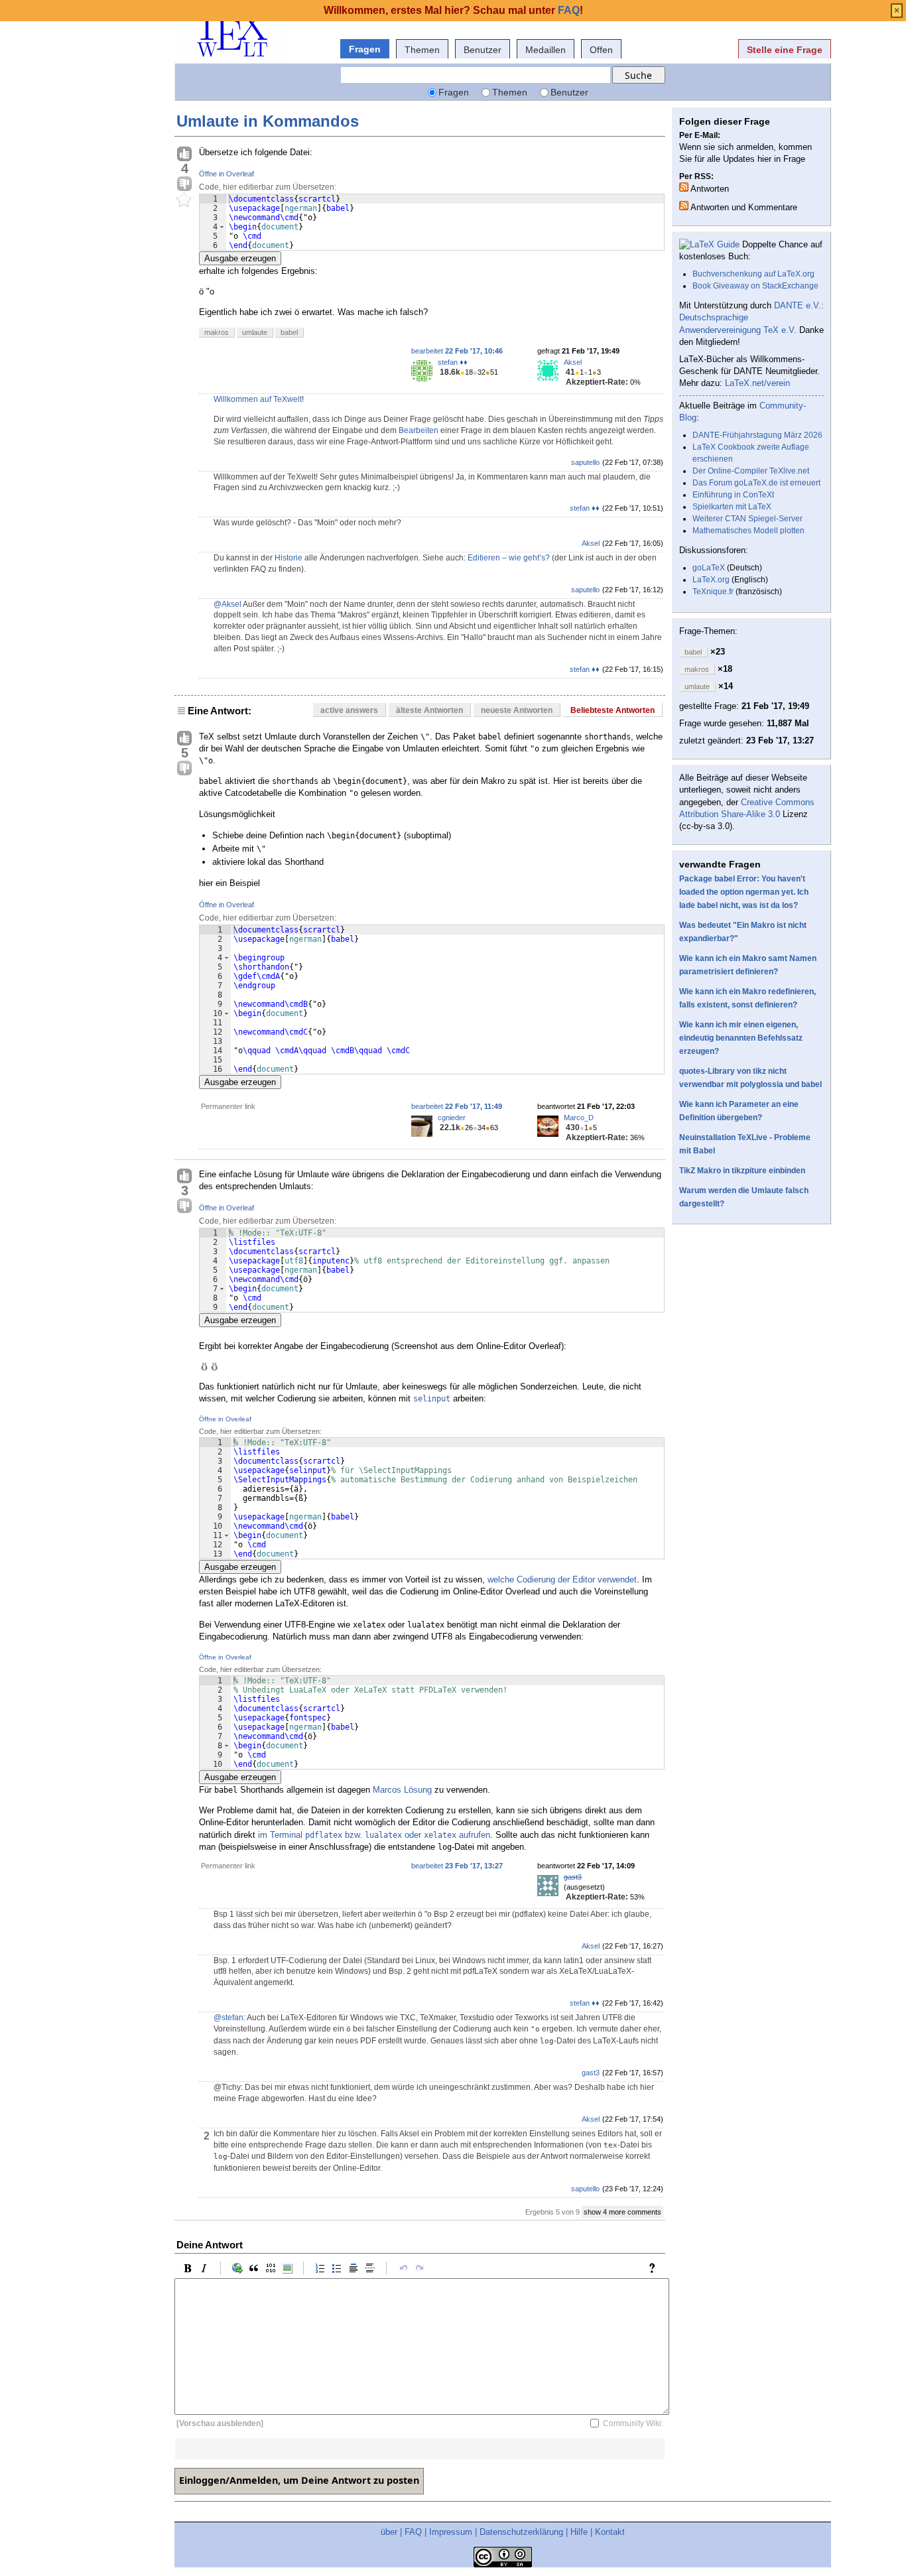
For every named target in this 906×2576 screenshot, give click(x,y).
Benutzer (483, 50)
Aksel (573, 362)
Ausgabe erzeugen (240, 258)
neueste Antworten (517, 710)
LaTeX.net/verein (757, 383)
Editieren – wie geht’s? (509, 558)
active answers (349, 710)
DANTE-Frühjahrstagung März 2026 (757, 435)
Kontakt (610, 2532)
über (389, 2532)
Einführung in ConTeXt (733, 495)
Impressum (451, 2532)
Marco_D (579, 1118)
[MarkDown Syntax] (655, 2268)
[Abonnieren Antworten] (684, 187)
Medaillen (546, 50)
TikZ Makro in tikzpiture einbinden (742, 1171)
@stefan (228, 2018)
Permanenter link (228, 1106)
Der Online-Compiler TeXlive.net (751, 471)
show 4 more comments (622, 2212)
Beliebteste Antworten (613, 710)
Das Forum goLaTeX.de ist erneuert (756, 483)
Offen (601, 50)
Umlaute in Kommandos (268, 121)
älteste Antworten (429, 710)
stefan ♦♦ (453, 362)
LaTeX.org (711, 580)
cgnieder (452, 1118)
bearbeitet (457, 351)
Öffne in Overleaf (227, 174)
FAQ (413, 2532)
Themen (422, 50)
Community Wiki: (633, 2423)
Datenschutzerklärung (521, 2532)
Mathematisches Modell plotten (748, 531)
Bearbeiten (419, 430)
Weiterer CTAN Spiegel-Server (747, 519)
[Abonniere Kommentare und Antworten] (684, 206)
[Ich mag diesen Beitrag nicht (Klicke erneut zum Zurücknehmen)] (184, 184)
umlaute (255, 332)
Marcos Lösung (402, 1790)
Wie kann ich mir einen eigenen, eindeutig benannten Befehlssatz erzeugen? (741, 1038)
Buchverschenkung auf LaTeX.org (753, 274)
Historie (289, 558)
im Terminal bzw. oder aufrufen (374, 1835)
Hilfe (579, 2532)
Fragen (365, 49)
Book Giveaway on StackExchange (755, 286)
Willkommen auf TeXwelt (258, 399)
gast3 (573, 1877)
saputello (585, 462)
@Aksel (227, 604)
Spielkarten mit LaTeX (732, 507)
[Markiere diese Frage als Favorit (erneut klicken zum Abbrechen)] (184, 200)
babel (289, 332)
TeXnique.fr (713, 592)
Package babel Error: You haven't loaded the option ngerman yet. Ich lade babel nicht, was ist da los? (744, 892)
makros (217, 332)
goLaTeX (709, 568)
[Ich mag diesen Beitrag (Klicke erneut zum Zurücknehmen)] (184, 155)
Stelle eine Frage (785, 50)
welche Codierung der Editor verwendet (562, 1579)
